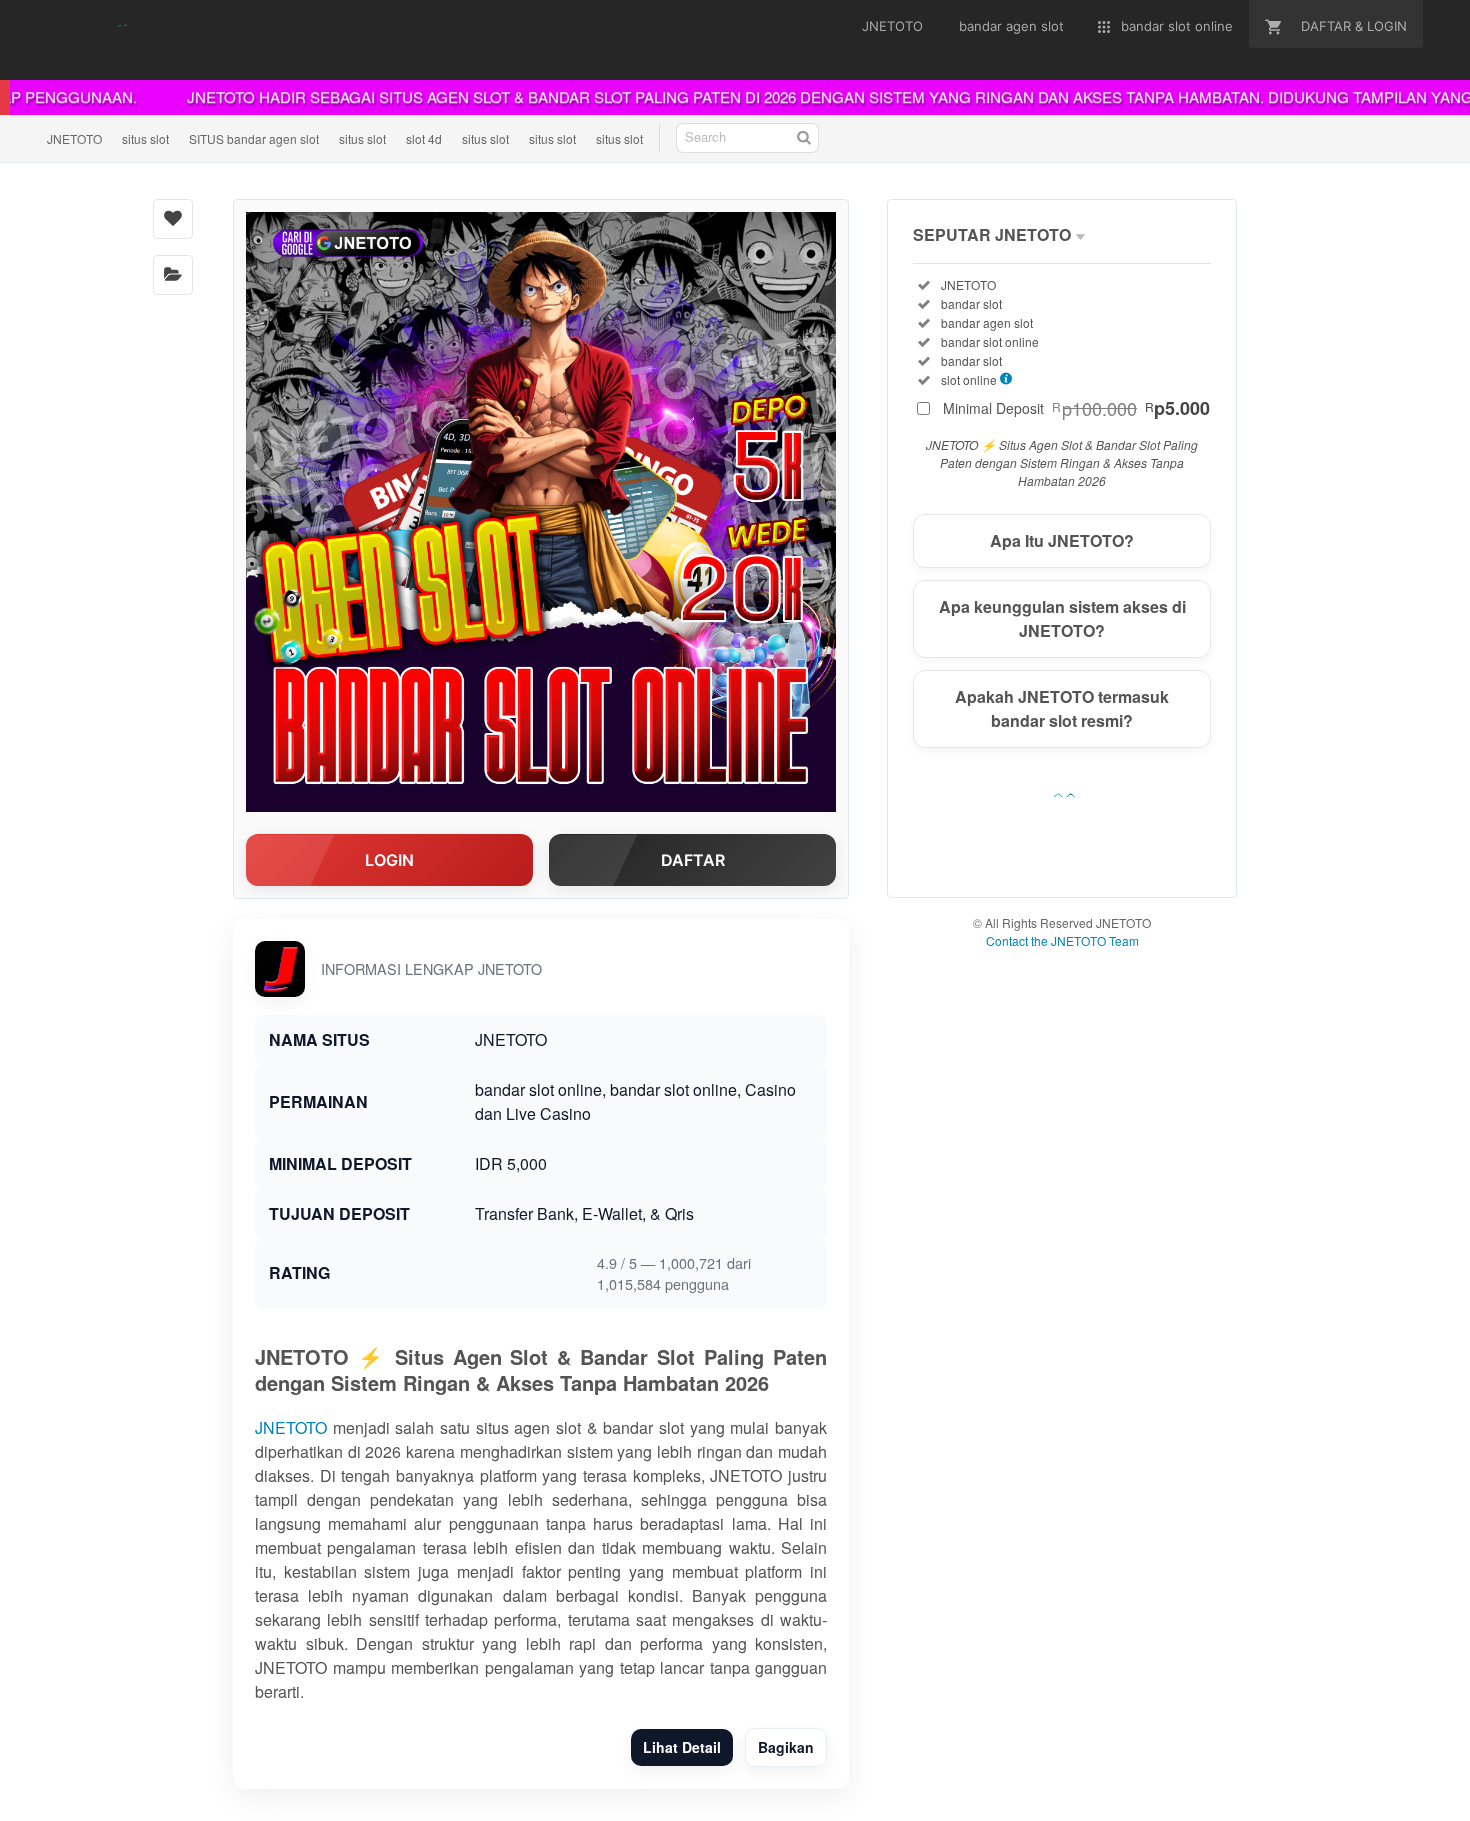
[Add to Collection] (173, 275)
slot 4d (424, 138)
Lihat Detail (682, 1747)
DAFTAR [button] (693, 860)
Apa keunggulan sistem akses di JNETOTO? (1062, 618)
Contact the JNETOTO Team (1062, 940)
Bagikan (786, 1747)
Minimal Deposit (1076, 408)
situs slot (145, 138)
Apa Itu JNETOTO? (1062, 540)
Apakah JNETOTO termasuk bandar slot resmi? (1062, 708)
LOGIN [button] (389, 860)
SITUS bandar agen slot (254, 138)
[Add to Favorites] (173, 219)
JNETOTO (74, 138)
